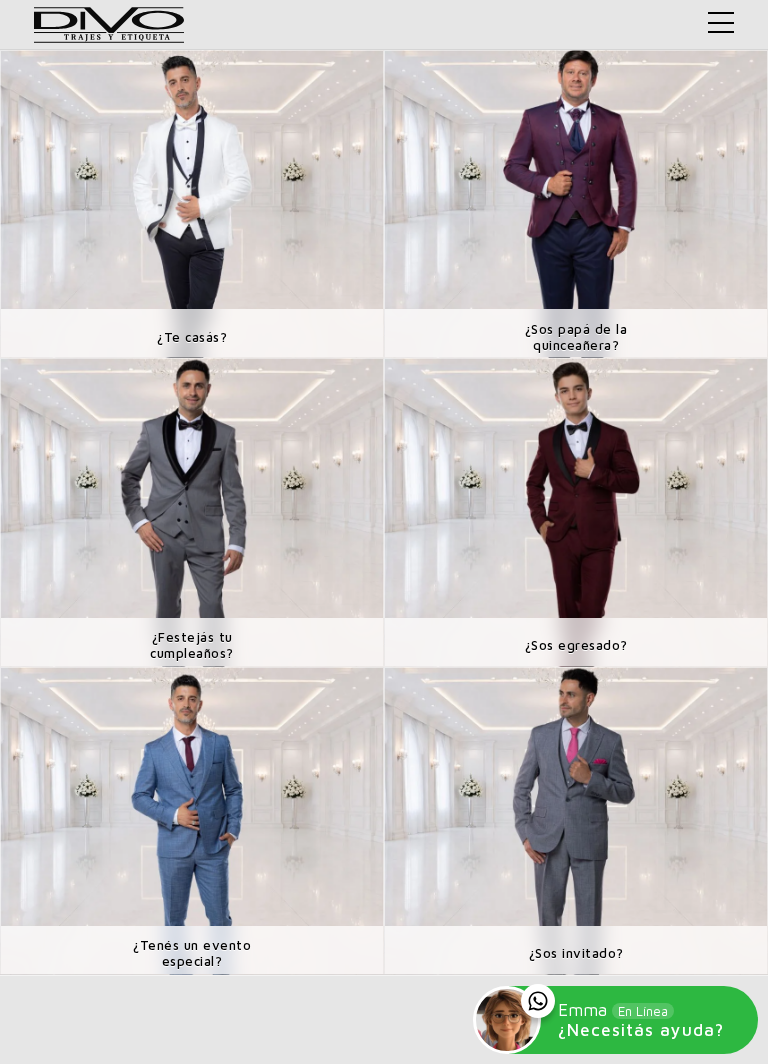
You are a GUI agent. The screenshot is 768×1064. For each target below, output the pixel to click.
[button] (721, 22)
